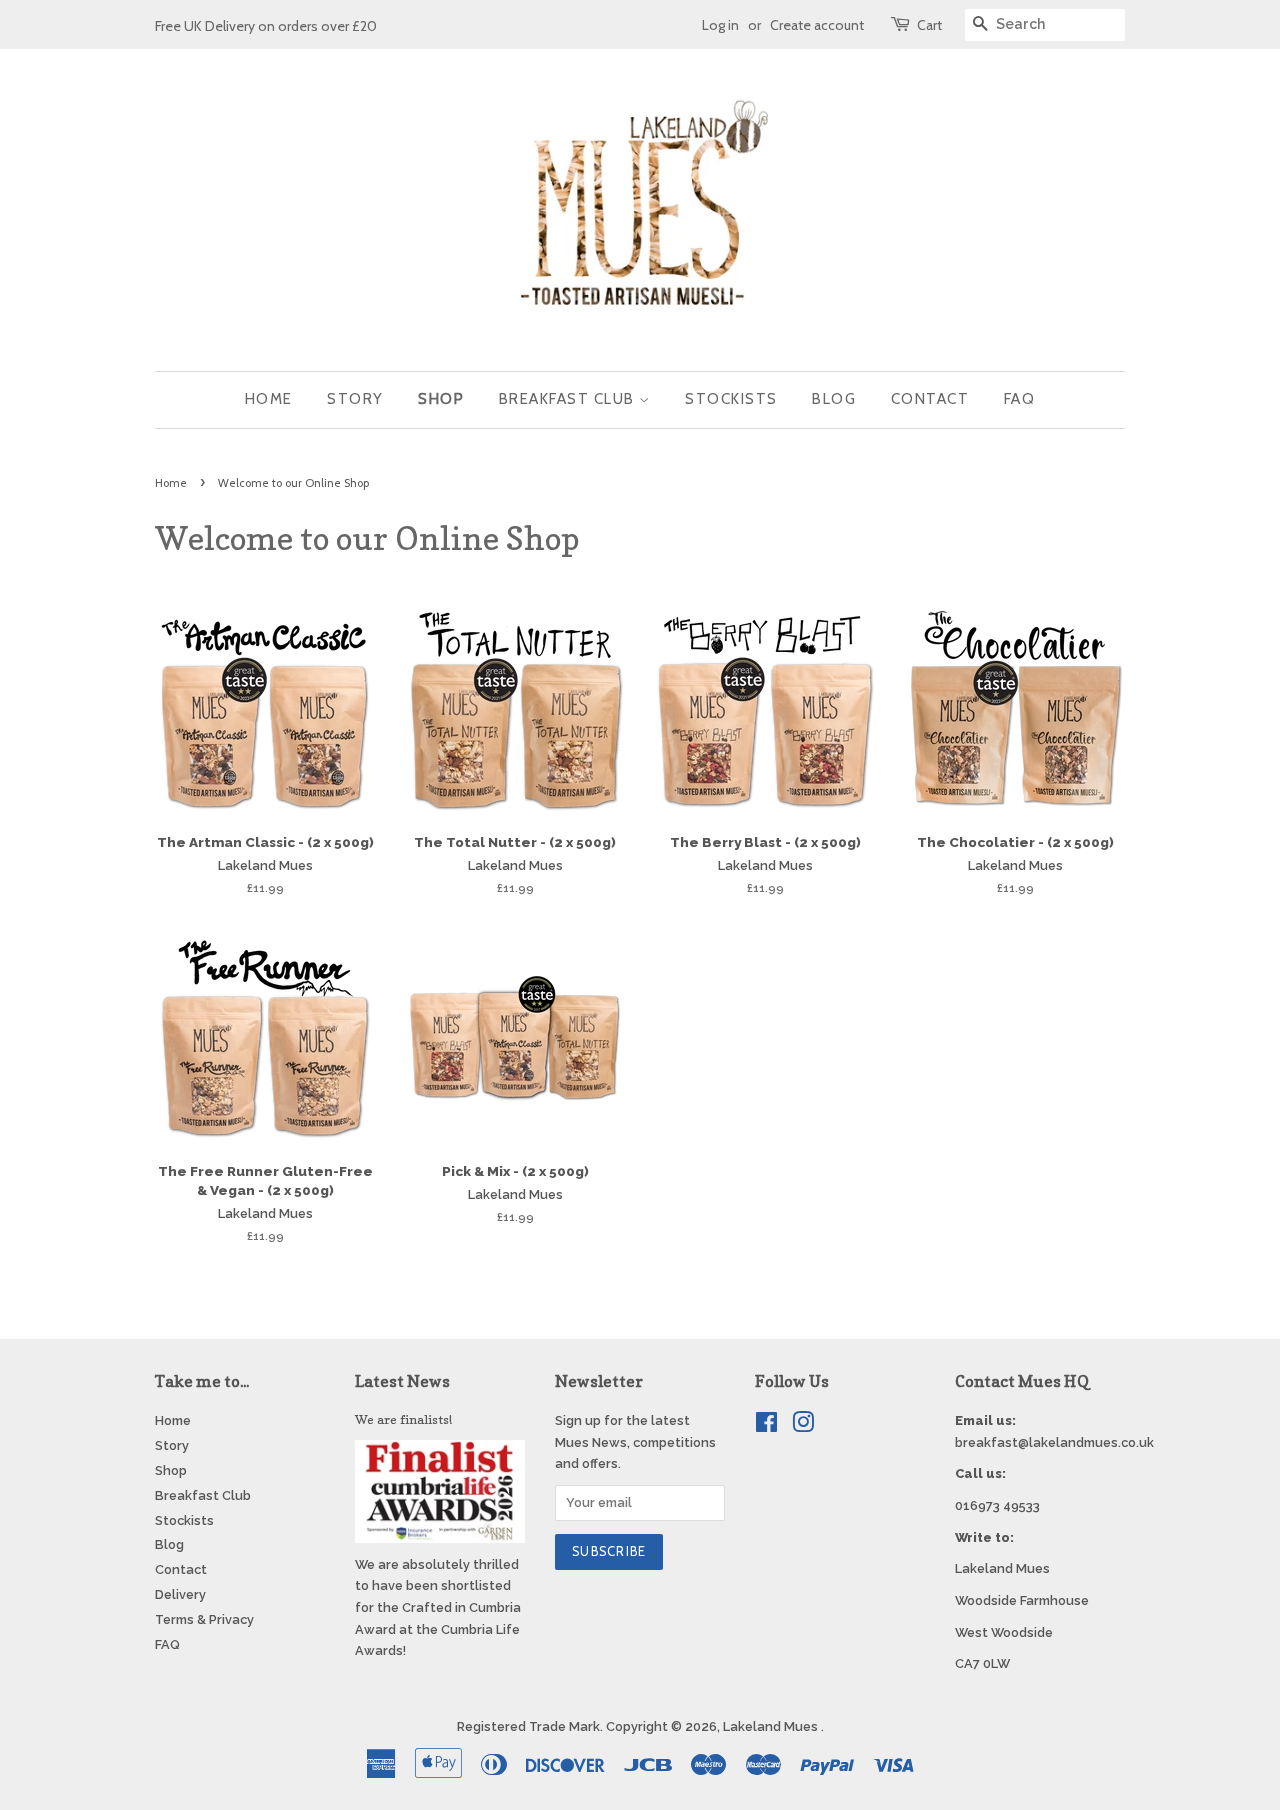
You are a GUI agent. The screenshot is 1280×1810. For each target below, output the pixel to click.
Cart (929, 24)
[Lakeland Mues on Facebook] (766, 1426)
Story (355, 399)
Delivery (180, 1594)
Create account (817, 24)
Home (269, 399)
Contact (930, 399)
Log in (720, 24)
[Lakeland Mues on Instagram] (803, 1426)
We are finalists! (403, 1419)
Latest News (402, 1381)
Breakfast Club (569, 399)
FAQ (1020, 399)
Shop (441, 399)
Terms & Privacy (204, 1619)
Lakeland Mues (772, 1726)
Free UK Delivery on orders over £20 (266, 25)
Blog (834, 399)
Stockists (731, 399)
